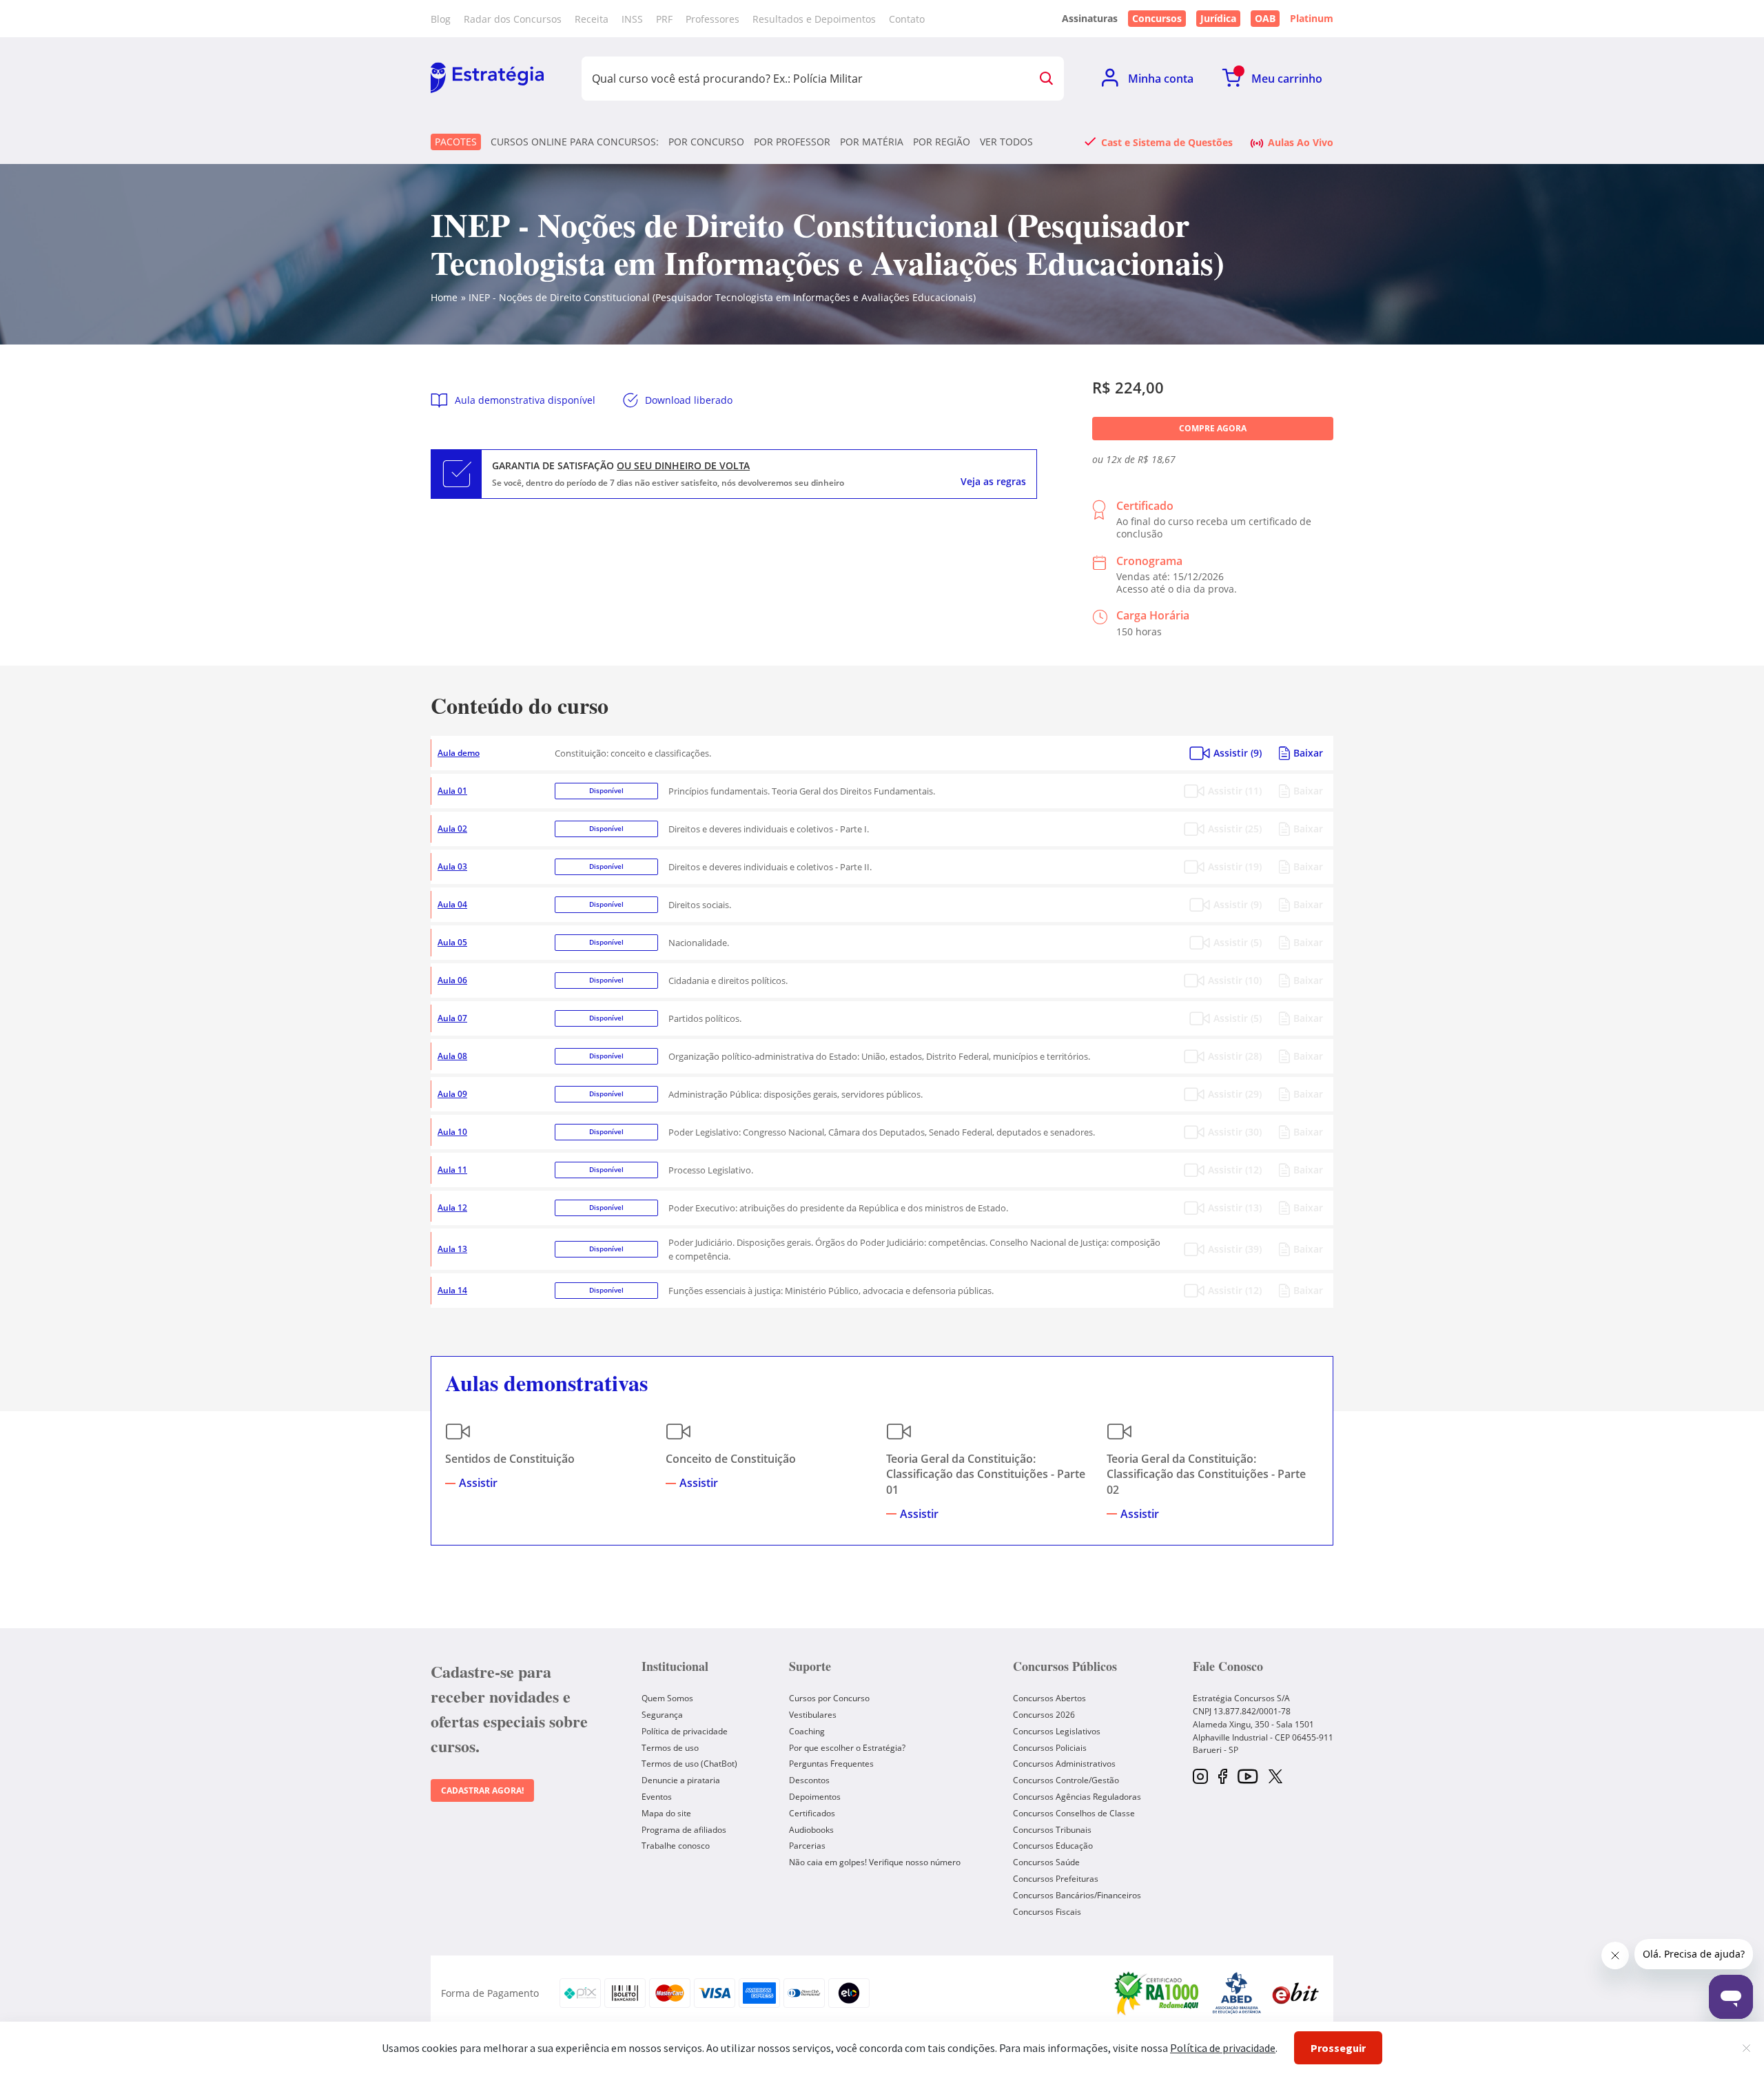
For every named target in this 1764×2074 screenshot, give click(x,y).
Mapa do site (666, 1813)
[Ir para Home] (487, 79)
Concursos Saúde (1046, 1862)
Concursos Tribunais (1052, 1830)
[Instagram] (1200, 1777)
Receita (592, 19)
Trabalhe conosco (676, 1846)
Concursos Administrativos (1064, 1764)
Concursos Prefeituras (1056, 1879)
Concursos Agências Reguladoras (1077, 1797)
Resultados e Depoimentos (814, 19)
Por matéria (872, 142)
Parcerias (807, 1846)
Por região (942, 142)
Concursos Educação (1053, 1846)
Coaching (807, 1731)
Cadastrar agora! (482, 1790)
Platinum (1312, 19)
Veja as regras (993, 482)
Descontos (809, 1780)
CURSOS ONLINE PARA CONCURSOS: (575, 142)
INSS (632, 19)
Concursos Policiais (1050, 1748)
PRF (664, 19)
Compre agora (1213, 428)
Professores (712, 19)
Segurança (662, 1715)
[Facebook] (1223, 1777)
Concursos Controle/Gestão (1066, 1780)
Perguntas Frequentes (831, 1764)
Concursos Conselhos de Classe (1074, 1813)
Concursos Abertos (1049, 1698)
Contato (907, 19)
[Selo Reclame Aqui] (1158, 1993)
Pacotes (456, 142)
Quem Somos (667, 1698)
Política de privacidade (685, 1731)
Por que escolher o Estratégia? (847, 1748)
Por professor (792, 142)
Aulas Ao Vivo (1301, 142)
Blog (441, 19)
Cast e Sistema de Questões (1167, 142)
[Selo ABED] (1237, 1993)
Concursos (1157, 18)
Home (444, 297)
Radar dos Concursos (513, 19)
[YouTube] (1248, 1777)
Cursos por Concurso (829, 1698)
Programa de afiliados (684, 1830)
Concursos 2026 (1044, 1715)
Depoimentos (815, 1797)
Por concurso (706, 142)
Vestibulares (813, 1715)
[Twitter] (1275, 1778)
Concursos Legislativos (1057, 1731)
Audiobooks (811, 1830)
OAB (1265, 18)
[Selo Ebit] (1295, 1993)
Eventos (657, 1797)
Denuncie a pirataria (681, 1780)
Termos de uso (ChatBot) (689, 1764)
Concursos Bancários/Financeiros (1077, 1895)
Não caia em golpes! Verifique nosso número (875, 1862)
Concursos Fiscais (1047, 1912)
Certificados (812, 1813)
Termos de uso (670, 1748)
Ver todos (1006, 142)
